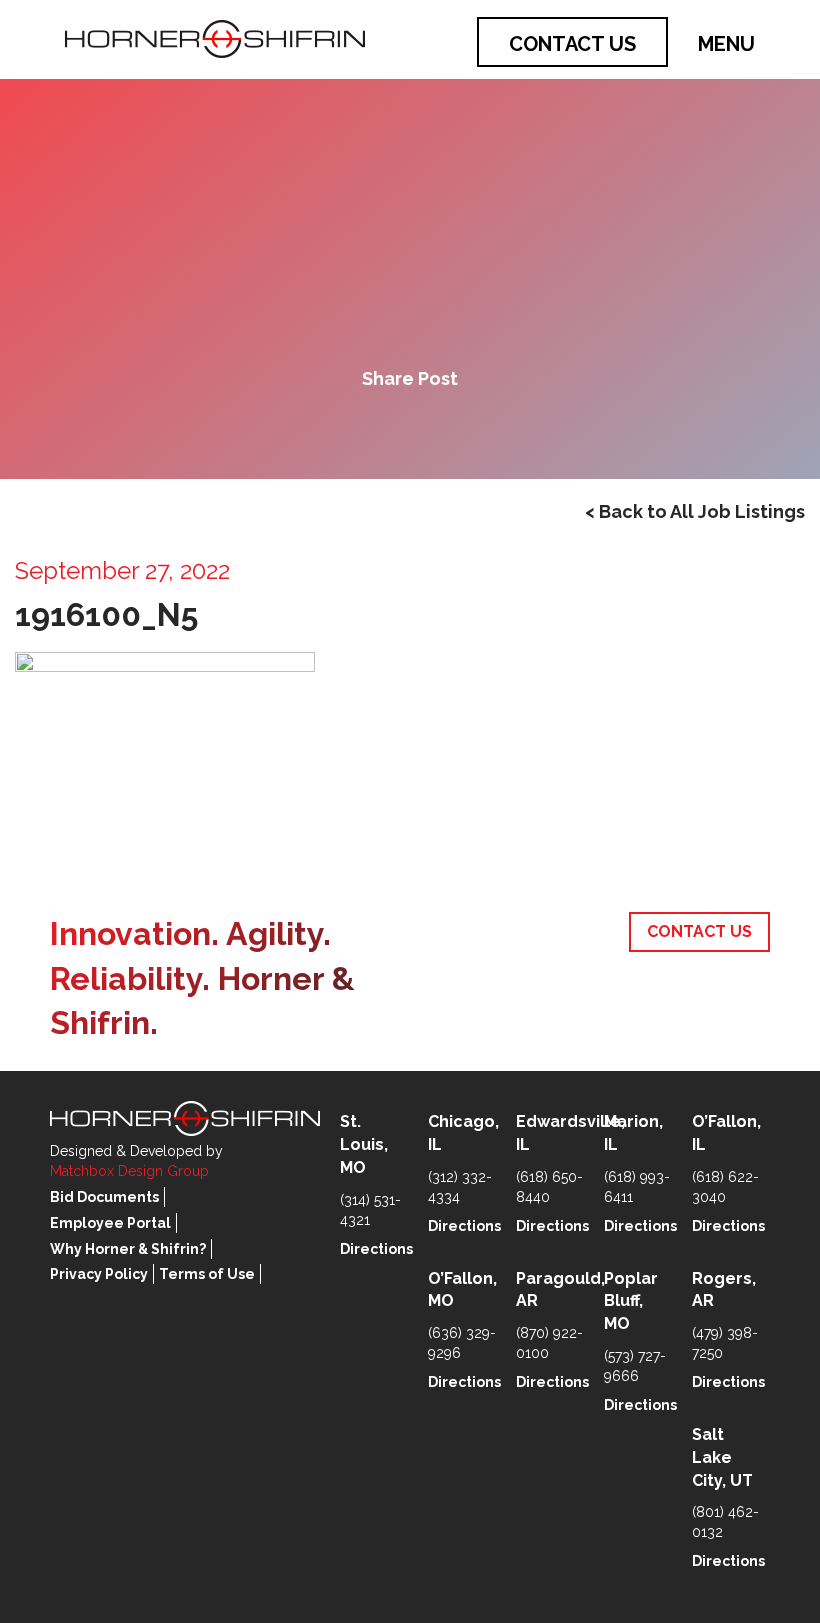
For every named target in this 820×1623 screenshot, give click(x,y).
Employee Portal (110, 1223)
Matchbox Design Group (129, 1171)
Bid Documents (104, 1197)
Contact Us (572, 44)
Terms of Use (207, 1274)
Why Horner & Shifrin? (128, 1249)
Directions (376, 1249)
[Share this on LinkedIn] (478, 430)
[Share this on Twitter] (410, 430)
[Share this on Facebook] (342, 430)
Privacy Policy (99, 1274)
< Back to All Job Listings (695, 511)
